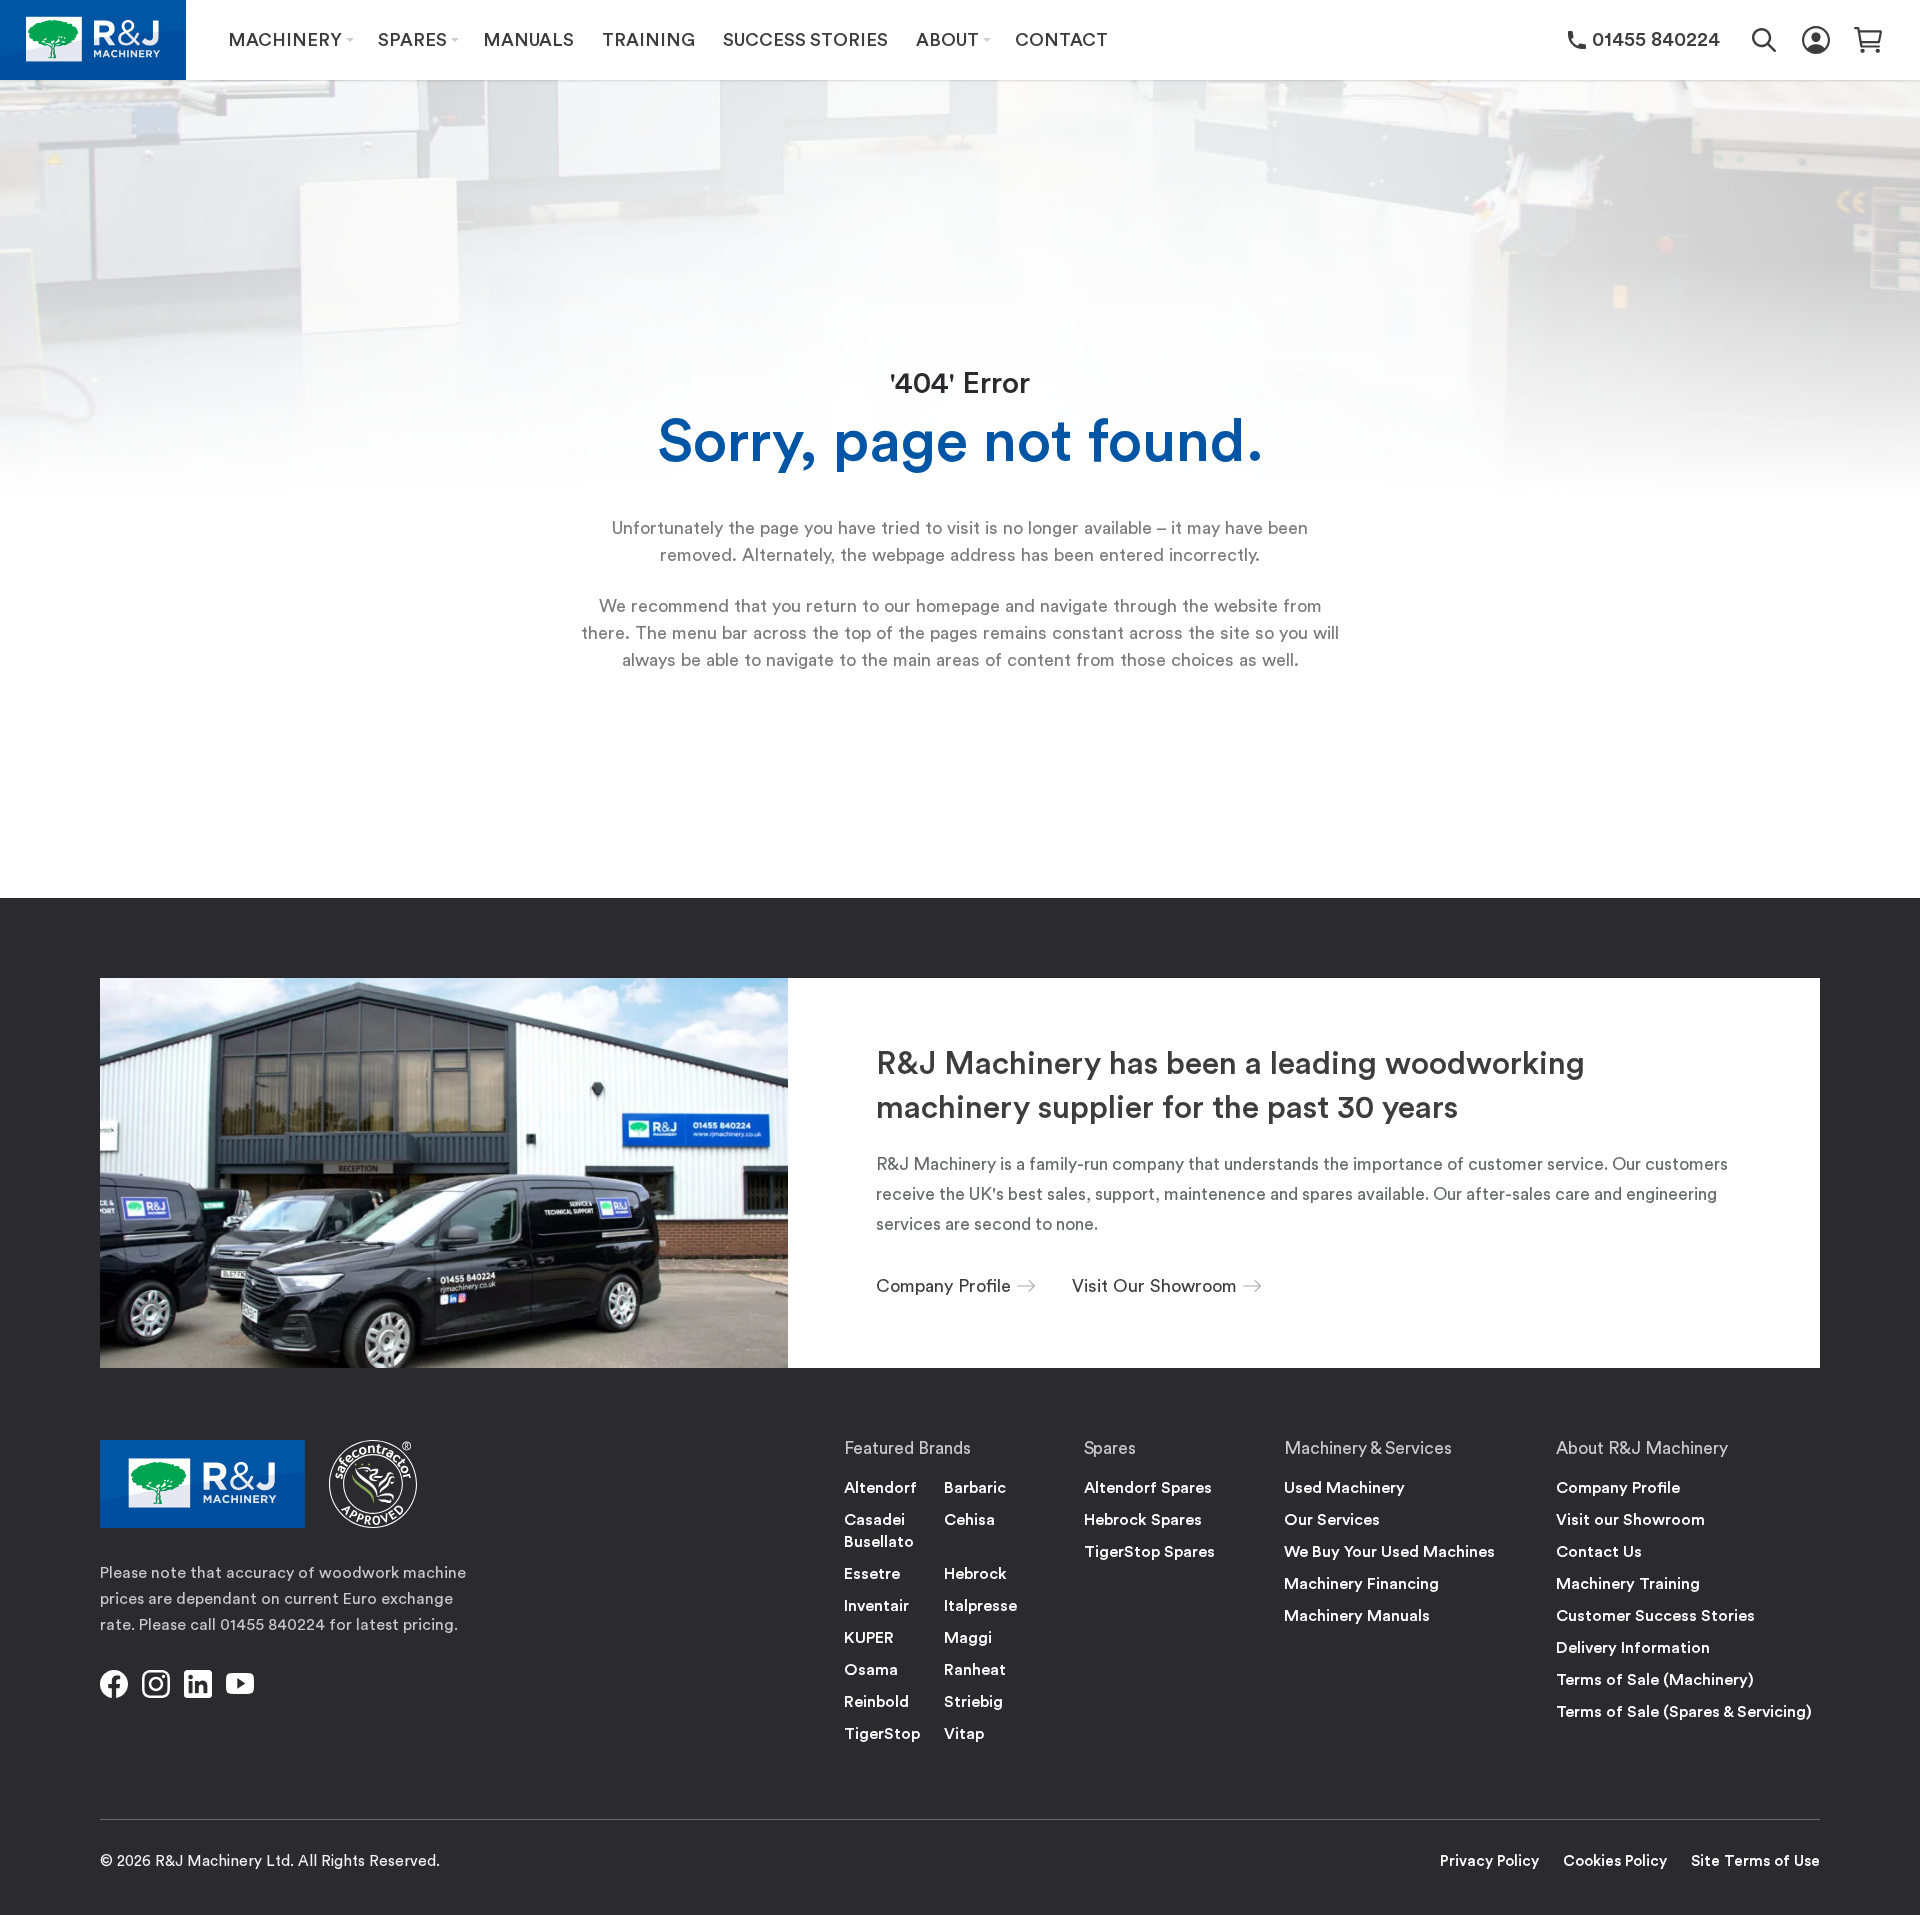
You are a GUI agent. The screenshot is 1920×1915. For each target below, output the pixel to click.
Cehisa (969, 1520)
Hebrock (975, 1574)
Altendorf (880, 1488)
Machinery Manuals (1357, 1616)
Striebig (973, 1702)
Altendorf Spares (1148, 1488)
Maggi (968, 1638)
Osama (871, 1670)
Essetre (872, 1574)
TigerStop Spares (1149, 1552)
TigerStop (882, 1734)
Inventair (876, 1606)
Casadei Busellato (879, 1531)
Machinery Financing (1361, 1584)
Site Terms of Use (1755, 1861)
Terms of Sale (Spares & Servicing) (1684, 1712)
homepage (958, 606)
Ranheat (975, 1670)
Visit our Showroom (1630, 1520)
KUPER (869, 1638)
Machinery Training (1628, 1584)
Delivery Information (1633, 1648)
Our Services (1332, 1520)
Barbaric (975, 1488)
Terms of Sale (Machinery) (1655, 1680)
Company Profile (1618, 1488)
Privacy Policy (1489, 1861)
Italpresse (980, 1606)
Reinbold (876, 1702)
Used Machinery (1344, 1488)
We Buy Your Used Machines (1389, 1552)
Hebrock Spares (1143, 1520)
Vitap (964, 1734)
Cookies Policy (1615, 1861)
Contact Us (1599, 1552)
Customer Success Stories (1655, 1616)
